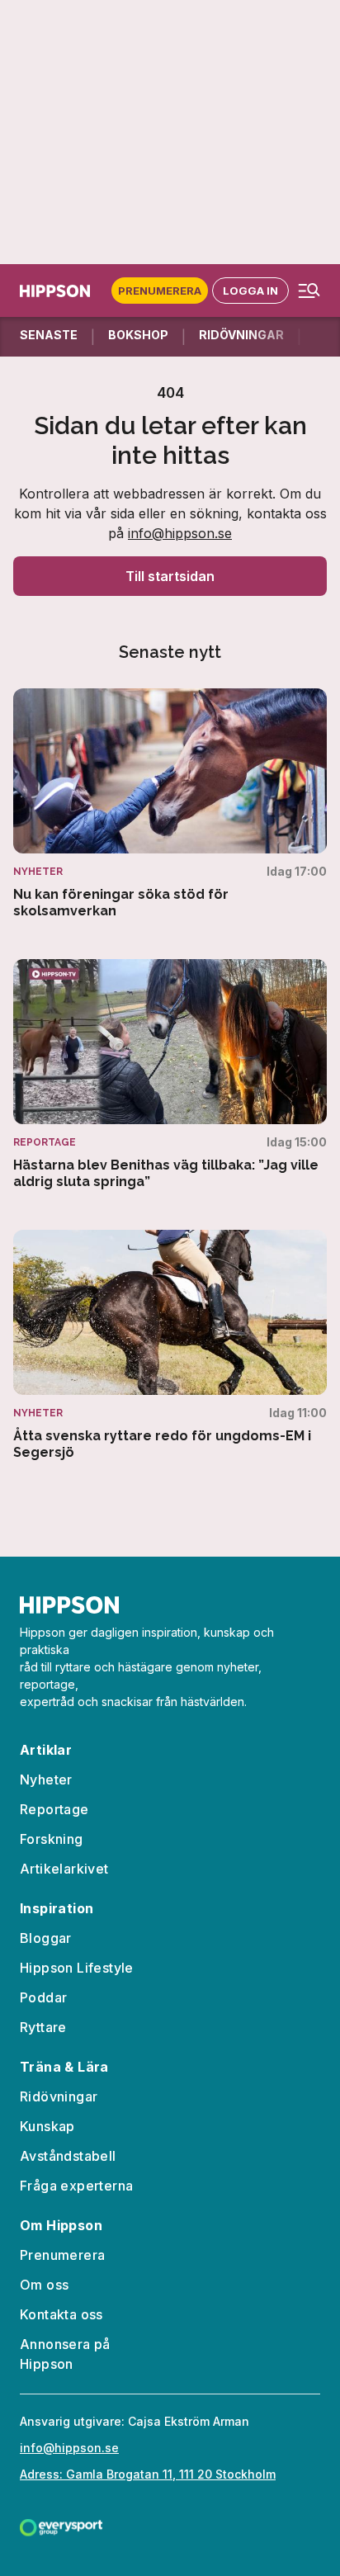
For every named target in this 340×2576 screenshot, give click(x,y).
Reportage (54, 1809)
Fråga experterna (76, 2186)
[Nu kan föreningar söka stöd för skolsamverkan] (170, 804)
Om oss (44, 2285)
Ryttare (43, 2027)
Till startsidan (170, 576)
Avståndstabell (68, 2156)
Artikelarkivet (64, 1869)
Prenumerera (160, 291)
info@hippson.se (180, 533)
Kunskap (47, 2126)
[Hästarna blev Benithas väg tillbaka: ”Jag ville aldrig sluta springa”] (170, 1075)
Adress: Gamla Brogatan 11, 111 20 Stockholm (148, 2474)
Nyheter (46, 1780)
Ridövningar (59, 2096)
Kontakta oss (61, 2314)
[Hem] (58, 291)
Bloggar (46, 1938)
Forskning (52, 1839)
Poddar (43, 1997)
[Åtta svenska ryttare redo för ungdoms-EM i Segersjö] (170, 1345)
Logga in (250, 291)
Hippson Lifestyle (77, 1968)
